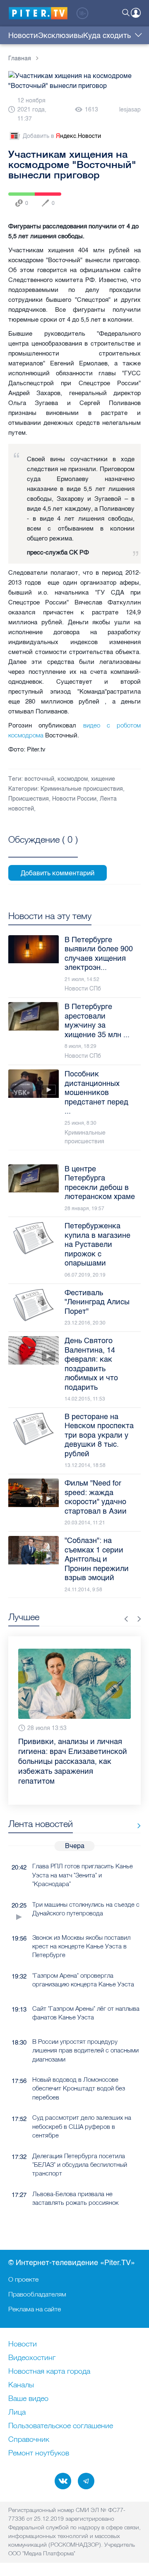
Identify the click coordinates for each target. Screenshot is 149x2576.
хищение (103, 779)
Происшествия (29, 799)
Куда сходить (107, 36)
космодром (73, 779)
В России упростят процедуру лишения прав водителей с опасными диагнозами (85, 2031)
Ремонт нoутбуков (39, 2453)
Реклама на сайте (35, 2309)
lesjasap (130, 110)
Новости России (74, 799)
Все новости (136, 1806)
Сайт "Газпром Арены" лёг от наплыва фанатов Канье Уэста (86, 1993)
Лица (17, 2412)
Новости (23, 36)
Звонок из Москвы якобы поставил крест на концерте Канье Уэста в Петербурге (81, 1927)
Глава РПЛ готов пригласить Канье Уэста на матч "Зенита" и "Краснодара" (83, 1855)
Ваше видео (28, 2399)
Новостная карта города (49, 2372)
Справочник (29, 2440)
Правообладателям (37, 2294)
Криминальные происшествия (82, 789)
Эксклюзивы (61, 36)
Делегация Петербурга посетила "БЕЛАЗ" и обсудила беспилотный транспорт (80, 2145)
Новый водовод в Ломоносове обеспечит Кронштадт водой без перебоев (79, 2069)
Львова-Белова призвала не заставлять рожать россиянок (75, 2178)
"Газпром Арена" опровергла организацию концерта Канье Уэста (83, 1960)
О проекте (23, 2279)
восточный (39, 779)
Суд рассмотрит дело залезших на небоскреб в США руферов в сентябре (82, 2107)
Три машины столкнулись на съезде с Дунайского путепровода (86, 1889)
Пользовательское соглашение (61, 2426)
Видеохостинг (32, 2358)
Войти (136, 13)
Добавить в (62, 136)
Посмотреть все (43, 849)
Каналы (21, 2385)
